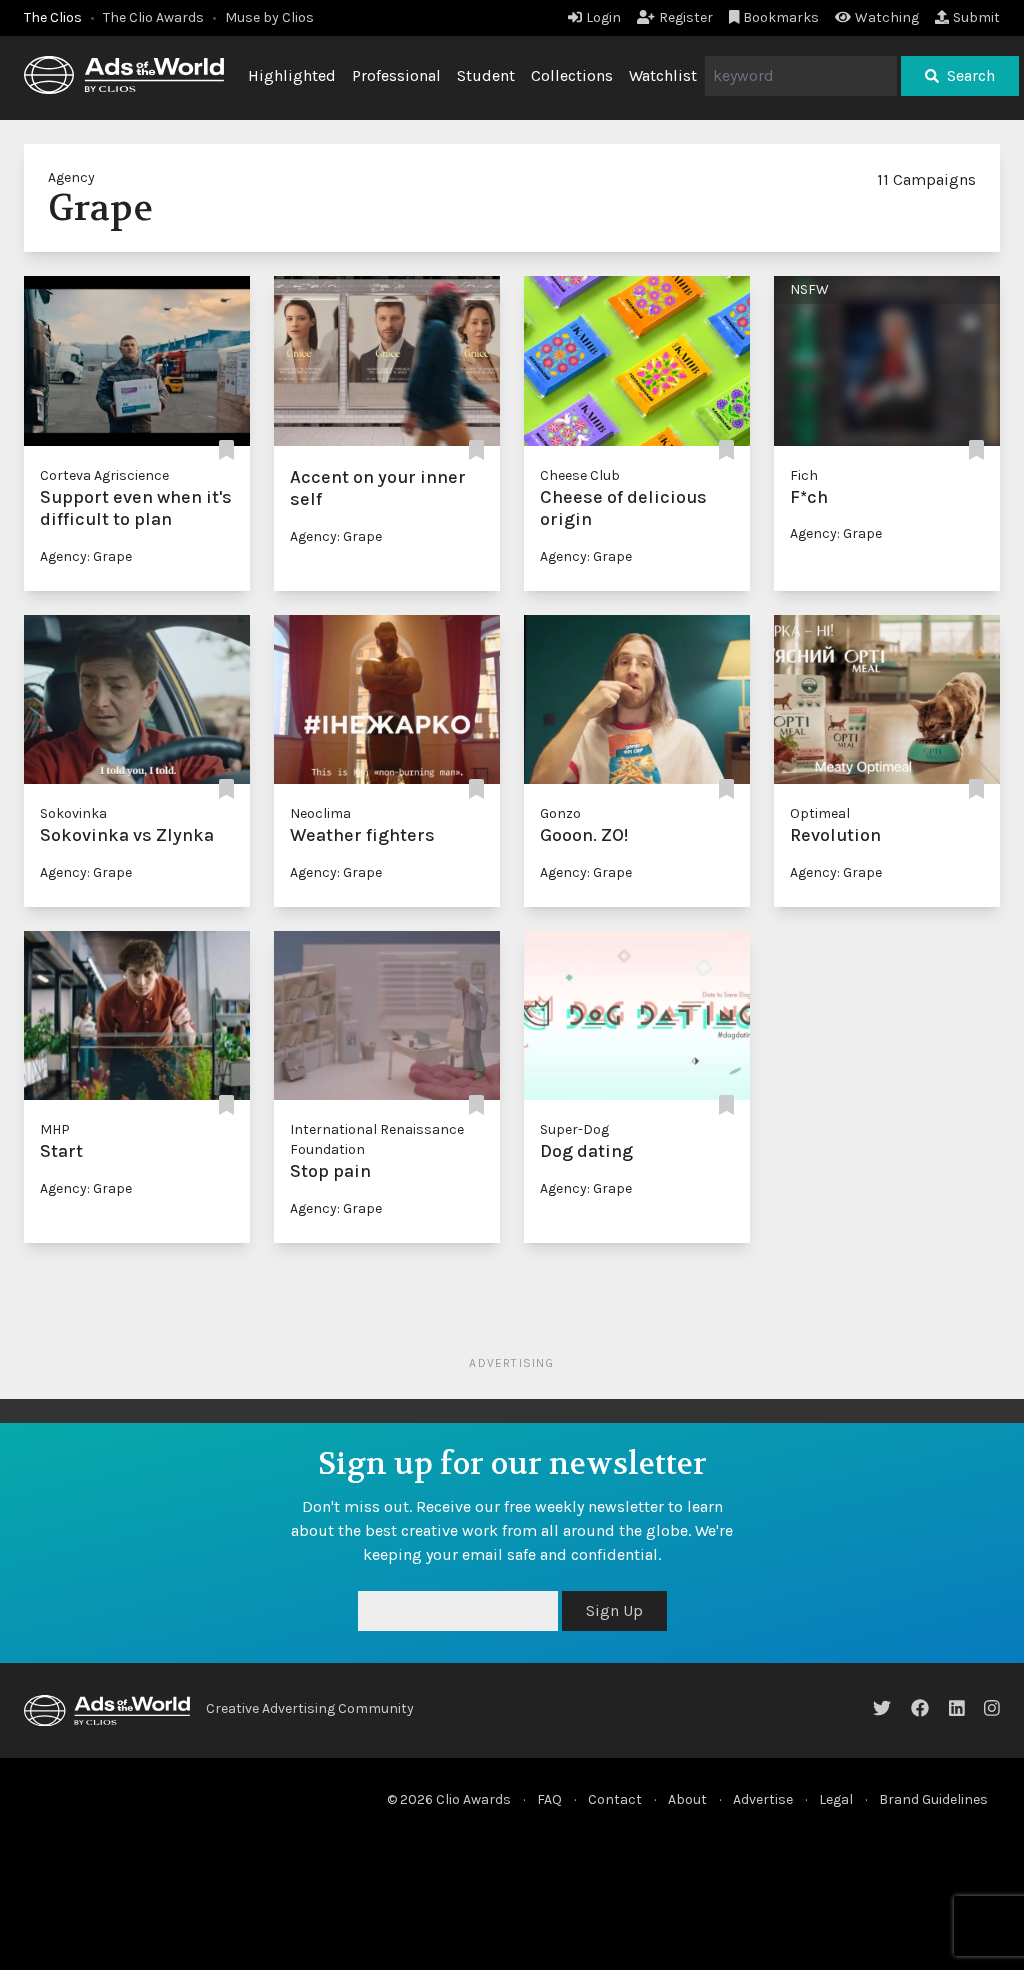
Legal (836, 1799)
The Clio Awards (153, 17)
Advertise (763, 1799)
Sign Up (614, 1610)
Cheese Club (580, 475)
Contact (615, 1799)
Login (603, 17)
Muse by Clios (269, 17)
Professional (396, 75)
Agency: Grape (86, 556)
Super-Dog (574, 1129)
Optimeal (820, 813)
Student (486, 75)
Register (686, 17)
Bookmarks (781, 17)
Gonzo (560, 813)
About (687, 1799)
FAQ (549, 1799)
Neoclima (320, 813)
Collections (572, 75)
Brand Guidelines (933, 1799)
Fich (804, 475)
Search (971, 75)
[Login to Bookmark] (226, 451)
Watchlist (663, 75)
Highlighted (292, 75)
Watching (887, 17)
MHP (55, 1129)
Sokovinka (73, 813)
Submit (976, 17)
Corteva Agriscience (104, 475)
